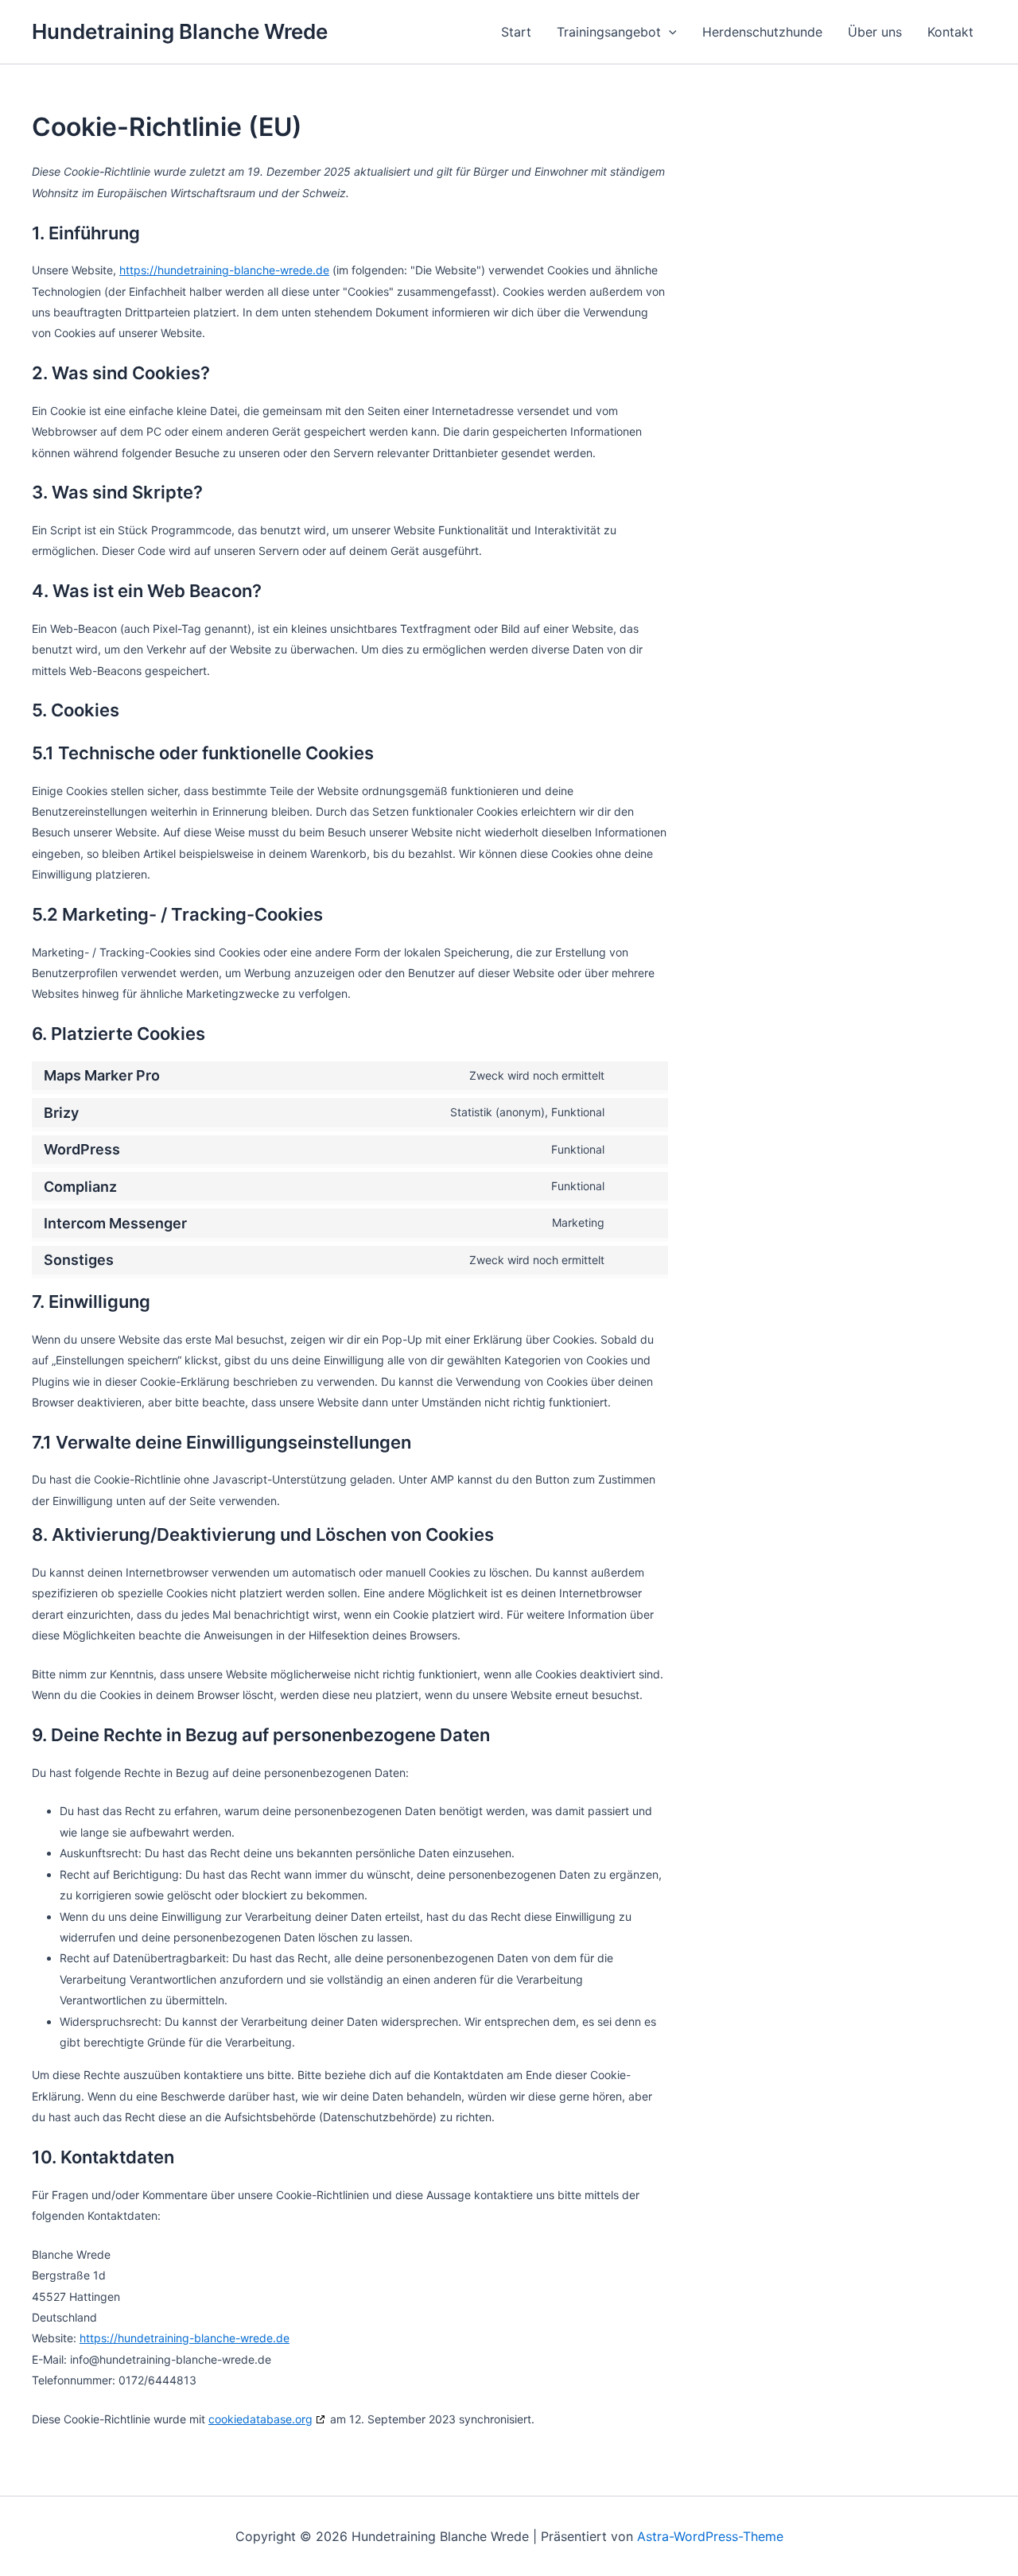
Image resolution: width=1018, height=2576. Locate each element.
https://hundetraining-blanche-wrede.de (224, 270)
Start (516, 32)
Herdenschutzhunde (762, 32)
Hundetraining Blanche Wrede (180, 31)
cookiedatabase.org (260, 2419)
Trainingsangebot (609, 32)
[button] (669, 32)
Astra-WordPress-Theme (710, 2536)
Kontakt (950, 32)
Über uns (875, 32)
